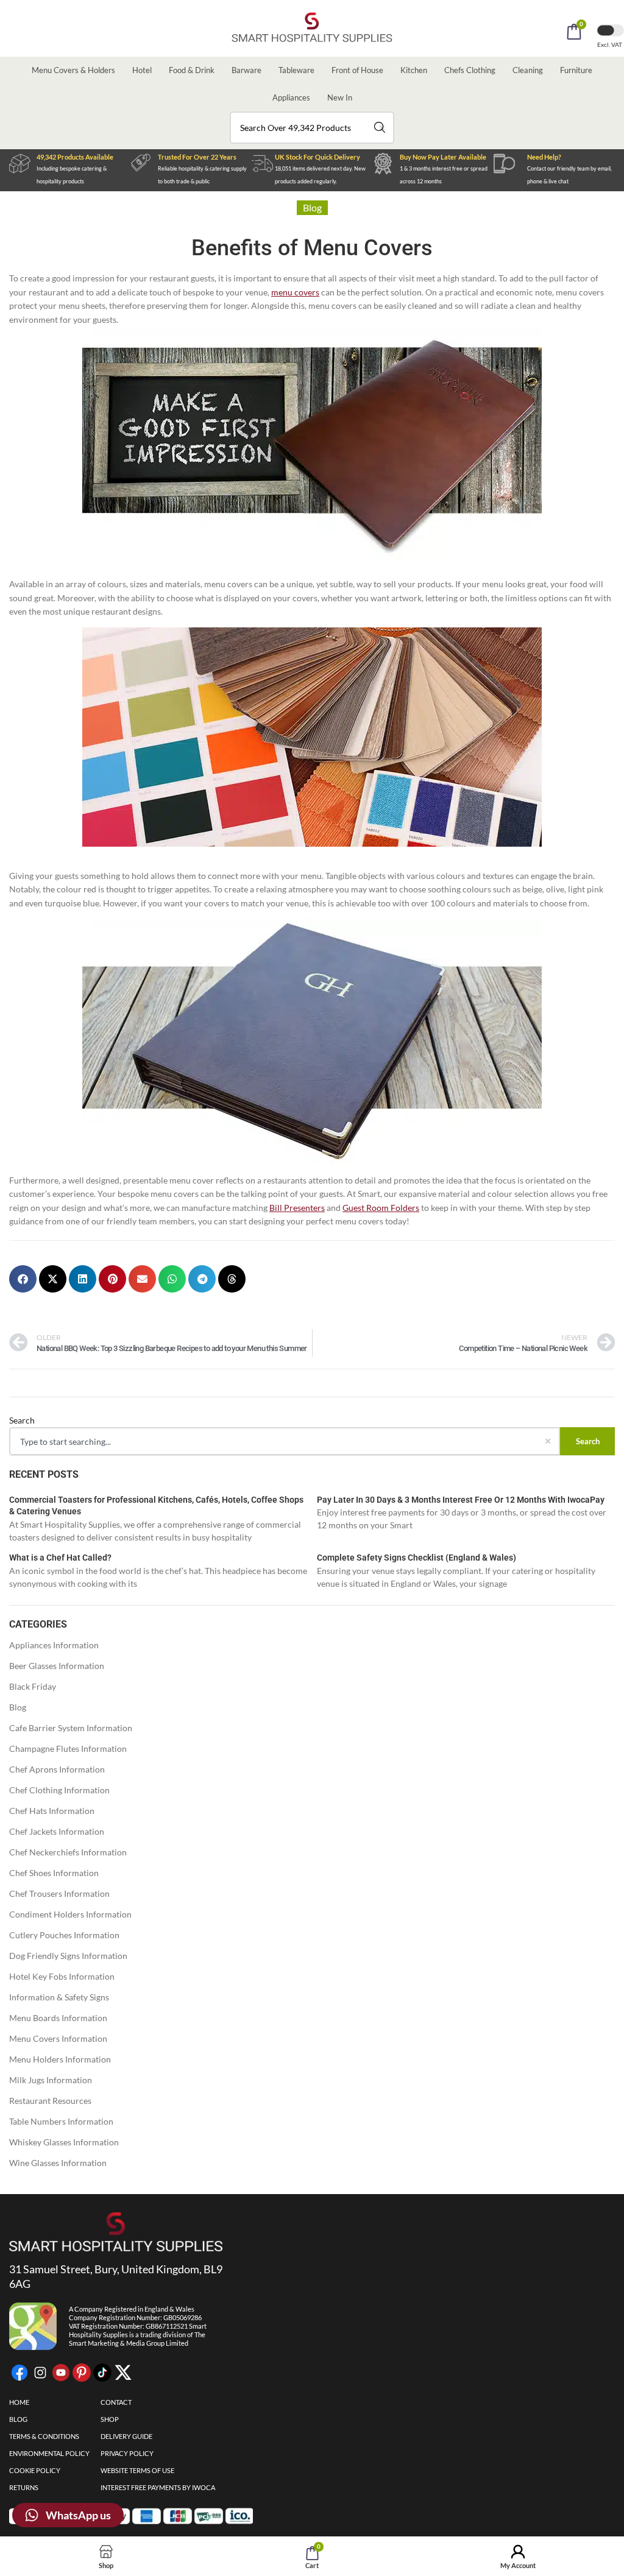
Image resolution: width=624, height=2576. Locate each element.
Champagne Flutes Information (68, 1749)
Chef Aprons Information (57, 1769)
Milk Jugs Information (51, 2080)
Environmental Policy (49, 2453)
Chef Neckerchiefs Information (68, 1852)
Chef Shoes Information (54, 1873)
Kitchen (414, 70)
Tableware (296, 70)
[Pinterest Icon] (82, 2373)
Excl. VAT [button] (610, 44)
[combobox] (312, 128)
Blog (18, 1707)
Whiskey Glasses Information (64, 2142)
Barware (246, 70)
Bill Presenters (297, 1208)
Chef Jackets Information (57, 1831)
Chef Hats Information (52, 1811)
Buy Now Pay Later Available (443, 157)
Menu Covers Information (58, 2038)
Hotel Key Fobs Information (62, 1976)
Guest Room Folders (381, 1208)
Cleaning (528, 70)
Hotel (142, 70)
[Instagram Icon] (40, 2373)
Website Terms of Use (137, 2470)
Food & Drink (192, 70)
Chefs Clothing (470, 70)
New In (340, 97)
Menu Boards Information (58, 2018)
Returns (24, 2487)
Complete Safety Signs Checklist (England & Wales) (417, 1558)
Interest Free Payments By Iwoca (158, 2487)
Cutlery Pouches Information (64, 1935)
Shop (110, 2419)
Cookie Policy (35, 2470)
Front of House (357, 70)
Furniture (576, 70)
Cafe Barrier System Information (71, 1728)
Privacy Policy (127, 2453)
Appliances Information (54, 1645)
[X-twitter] (123, 2373)
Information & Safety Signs (59, 1997)
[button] (23, 1279)
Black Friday (33, 1686)
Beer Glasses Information (57, 1666)
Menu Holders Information (60, 2059)
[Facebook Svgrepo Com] (19, 2373)
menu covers (295, 292)
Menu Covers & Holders (73, 70)
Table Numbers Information (61, 2121)
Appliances (291, 97)
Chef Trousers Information (59, 1893)
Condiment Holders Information (70, 1914)
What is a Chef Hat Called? (60, 1558)
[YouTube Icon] (61, 2373)
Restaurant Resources (50, 2101)
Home (19, 2402)
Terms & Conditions (44, 2436)
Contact (116, 2402)
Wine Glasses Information (58, 2163)
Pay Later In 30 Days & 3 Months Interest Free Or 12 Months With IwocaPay (461, 1500)
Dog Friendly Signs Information (68, 1956)
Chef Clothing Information (59, 1790)
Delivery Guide (126, 2436)
